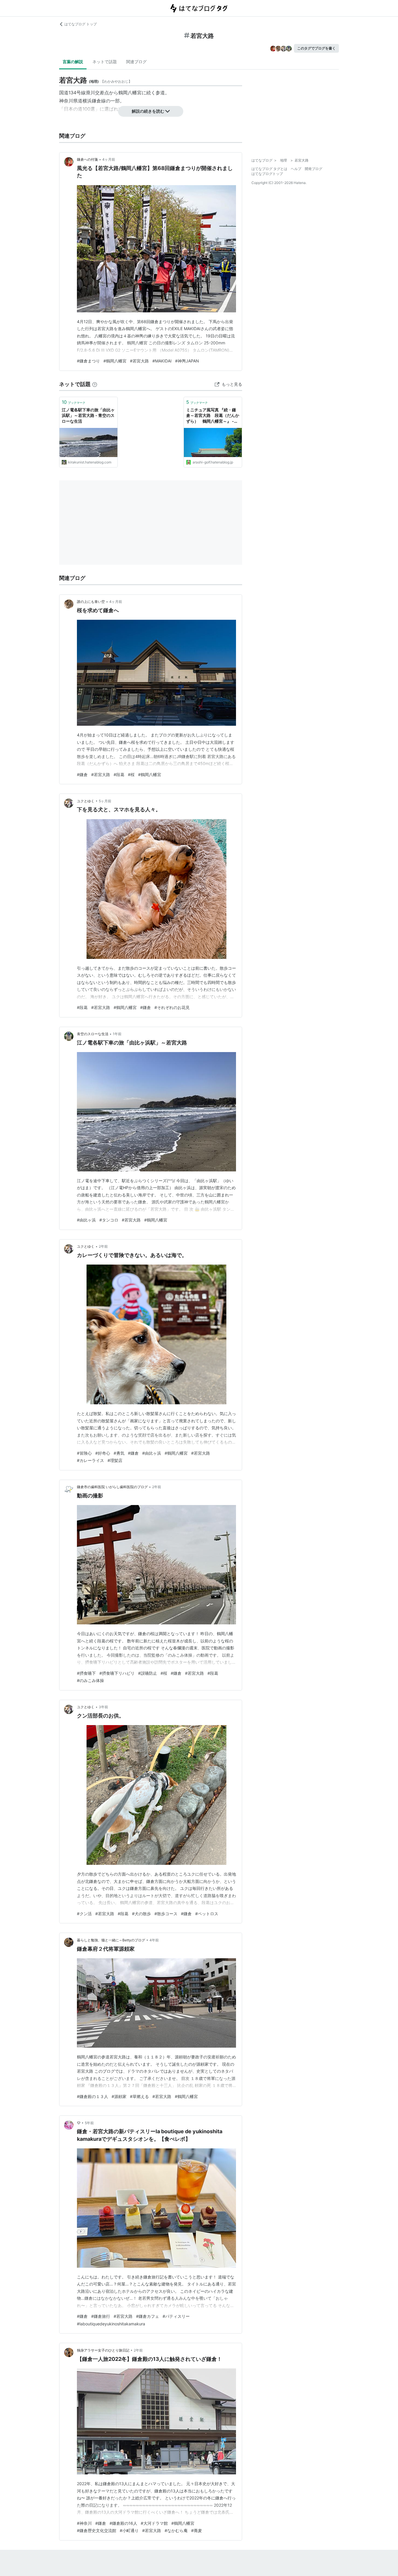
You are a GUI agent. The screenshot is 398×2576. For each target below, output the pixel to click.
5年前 (89, 2123)
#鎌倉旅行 (101, 2316)
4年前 (154, 1940)
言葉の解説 (73, 62)
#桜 (131, 774)
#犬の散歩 (141, 1914)
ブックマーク (74, 402)
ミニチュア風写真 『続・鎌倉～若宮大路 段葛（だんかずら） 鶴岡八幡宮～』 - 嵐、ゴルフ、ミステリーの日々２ (213, 416)
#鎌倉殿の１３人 (93, 2096)
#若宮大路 (139, 361)
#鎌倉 (82, 774)
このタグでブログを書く (316, 48)
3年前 (103, 1707)
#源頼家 (119, 2096)
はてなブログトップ (267, 174)
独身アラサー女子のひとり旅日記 (103, 2350)
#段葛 (119, 774)
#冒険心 (84, 1453)
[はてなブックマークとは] (95, 384)
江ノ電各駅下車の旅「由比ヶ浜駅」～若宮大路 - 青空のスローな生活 (88, 415)
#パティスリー (176, 2316)
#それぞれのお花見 (172, 1007)
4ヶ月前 (109, 159)
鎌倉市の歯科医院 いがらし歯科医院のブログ (112, 1487)
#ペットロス (207, 1914)
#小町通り (129, 2530)
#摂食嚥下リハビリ (117, 1673)
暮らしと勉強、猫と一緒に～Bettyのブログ (111, 1940)
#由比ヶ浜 (86, 1220)
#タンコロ (109, 1220)
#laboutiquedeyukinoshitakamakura (111, 2324)
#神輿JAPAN (187, 361)
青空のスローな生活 (93, 1034)
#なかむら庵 (176, 2530)
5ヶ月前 (105, 801)
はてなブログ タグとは (269, 169)
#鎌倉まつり (88, 361)
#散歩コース (166, 1914)
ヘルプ (296, 169)
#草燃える (139, 2096)
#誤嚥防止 (148, 1673)
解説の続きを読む (148, 111)
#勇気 (119, 1453)
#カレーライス (90, 1460)
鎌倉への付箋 (87, 159)
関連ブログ (136, 62)
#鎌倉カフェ (148, 2316)
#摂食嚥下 (86, 1673)
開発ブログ (314, 169)
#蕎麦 (197, 2530)
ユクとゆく (86, 801)
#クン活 (84, 1914)
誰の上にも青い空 (91, 602)
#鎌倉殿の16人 (123, 2523)
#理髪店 (115, 1460)
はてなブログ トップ (81, 24)
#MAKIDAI (162, 361)
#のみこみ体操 (90, 1680)
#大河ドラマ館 (154, 2523)
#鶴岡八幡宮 (115, 361)
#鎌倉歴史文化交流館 (97, 2530)
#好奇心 (103, 1453)
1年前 (117, 1034)
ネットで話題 (105, 62)
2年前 (103, 1246)
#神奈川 (84, 2523)
